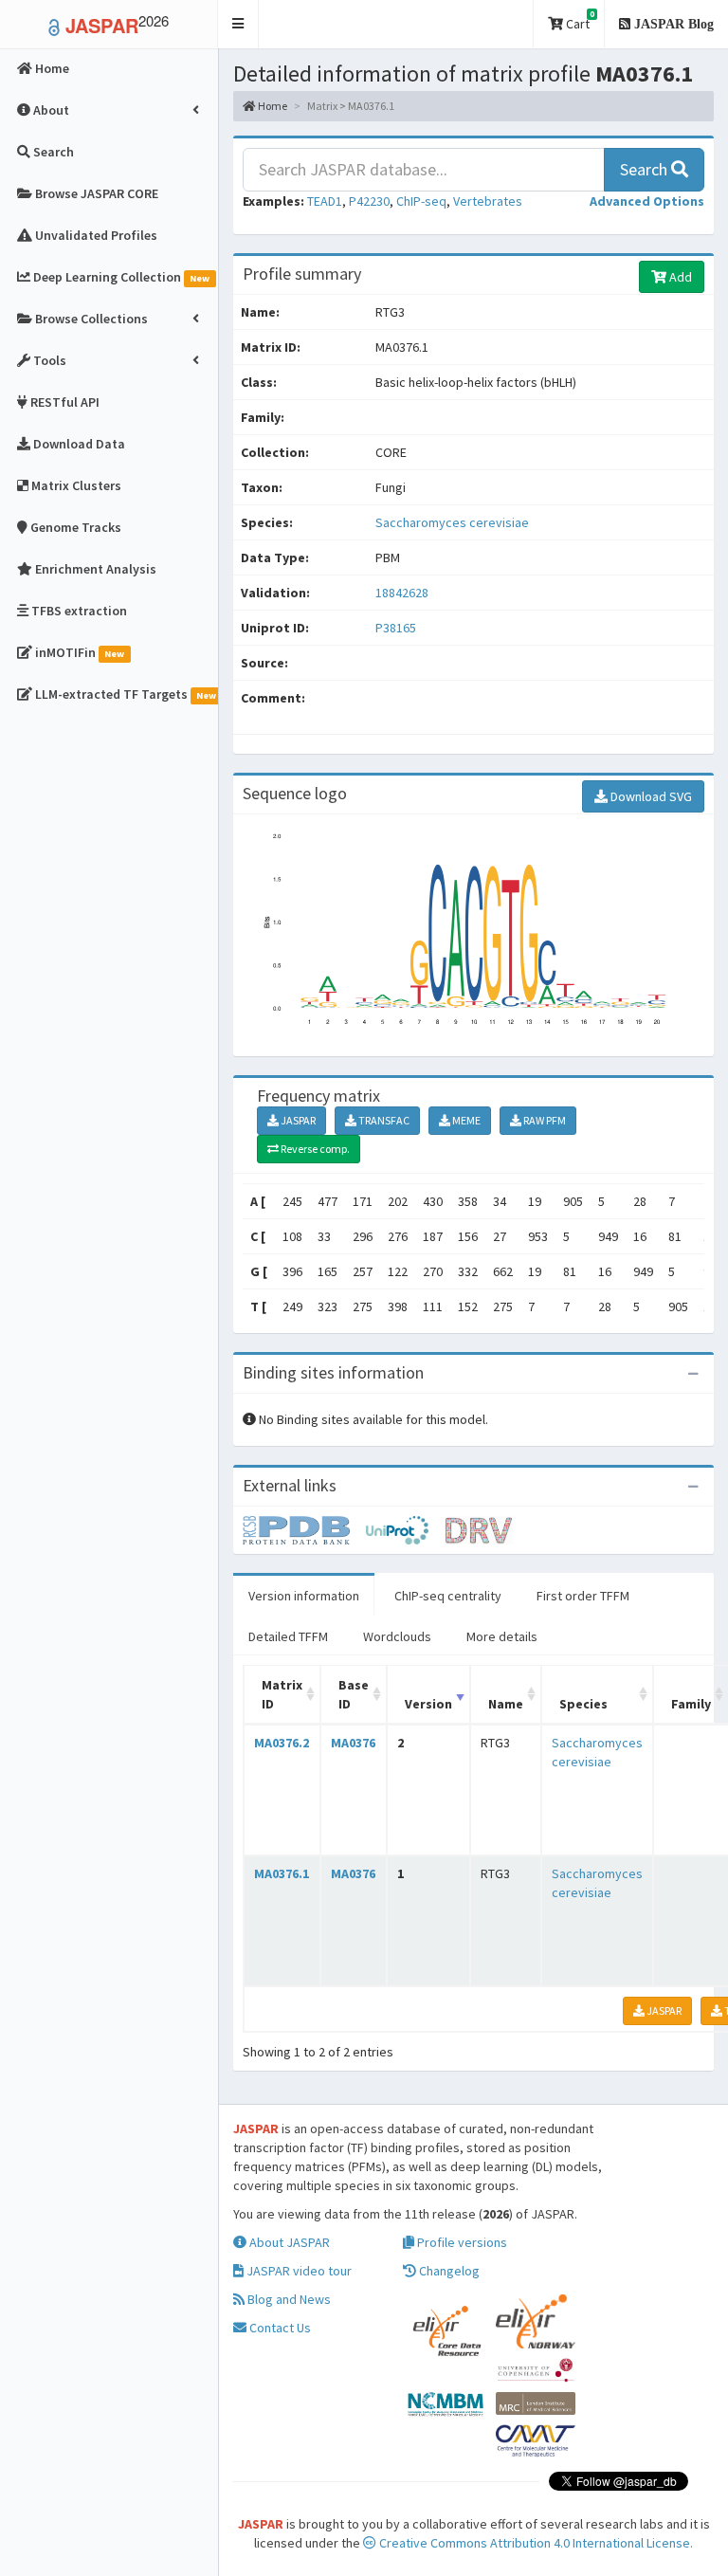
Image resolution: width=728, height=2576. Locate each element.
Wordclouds (397, 1636)
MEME (465, 1120)
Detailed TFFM (288, 1636)
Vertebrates (488, 201)
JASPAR (297, 1120)
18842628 (402, 593)
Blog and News (288, 2299)
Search (646, 169)
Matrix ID (282, 1694)
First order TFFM (583, 1596)
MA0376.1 (282, 1873)
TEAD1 (325, 201)
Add (679, 277)
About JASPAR (288, 2242)
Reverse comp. (314, 1149)
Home (272, 106)
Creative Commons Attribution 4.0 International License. (535, 2543)
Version (428, 1704)
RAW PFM (544, 1120)
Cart (579, 20)
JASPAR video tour (298, 2271)
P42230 (369, 201)
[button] (238, 24)
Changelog (448, 2271)
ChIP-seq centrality (448, 1596)
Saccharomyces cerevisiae (452, 522)
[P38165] (304, 1528)
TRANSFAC (383, 1120)
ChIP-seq (421, 201)
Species (583, 1704)
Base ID (354, 1694)
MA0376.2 (282, 1743)
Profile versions (461, 2242)
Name (506, 1704)
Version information (304, 1596)
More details (502, 1636)
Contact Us (279, 2328)
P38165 (397, 628)
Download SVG (650, 796)
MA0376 (353, 1743)
